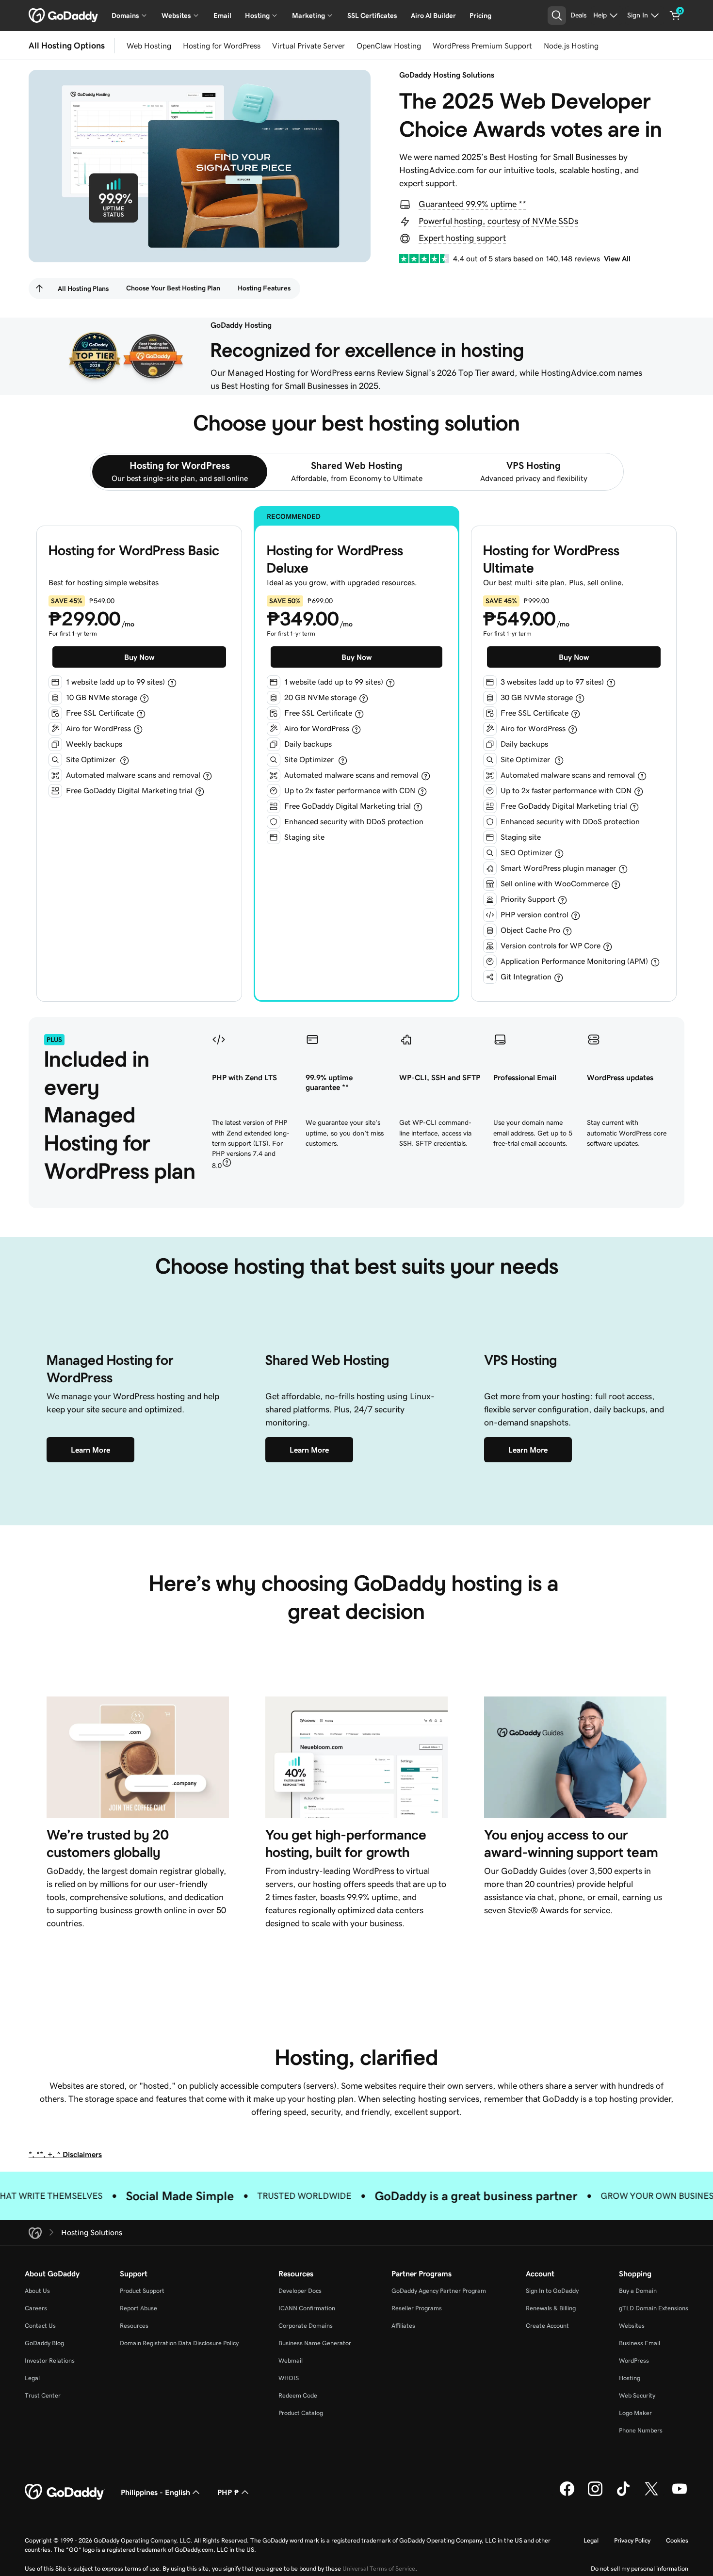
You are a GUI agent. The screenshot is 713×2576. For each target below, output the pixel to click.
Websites (632, 2326)
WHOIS (289, 2378)
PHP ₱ (228, 2492)
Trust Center (43, 2395)
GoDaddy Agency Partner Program (439, 2291)
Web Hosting (149, 46)
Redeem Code (298, 2395)
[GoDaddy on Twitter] (651, 2495)
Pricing (480, 16)
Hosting (630, 2378)
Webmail (291, 2360)
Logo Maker (635, 2413)
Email (222, 16)
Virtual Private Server (308, 46)
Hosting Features (264, 288)
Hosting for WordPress (222, 46)
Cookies (677, 2540)
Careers (36, 2308)
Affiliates (403, 2326)
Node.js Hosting (571, 46)
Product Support (142, 2291)
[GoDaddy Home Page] (65, 2492)
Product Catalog (301, 2413)
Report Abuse (138, 2308)
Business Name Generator (315, 2343)
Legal (32, 2378)
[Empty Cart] (675, 16)
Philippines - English (155, 2492)
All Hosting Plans (83, 288)
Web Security (637, 2395)
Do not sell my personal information (640, 2568)
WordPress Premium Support (482, 46)
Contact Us (40, 2326)
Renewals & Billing (551, 2308)
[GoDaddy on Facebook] (567, 2495)
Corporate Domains (306, 2326)
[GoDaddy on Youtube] (680, 2495)
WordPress (634, 2360)
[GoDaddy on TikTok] (623, 2495)
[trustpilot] (424, 259)
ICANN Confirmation (307, 2308)
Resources (134, 2326)
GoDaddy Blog (44, 2343)
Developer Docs (300, 2291)
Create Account (547, 2326)
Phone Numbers (641, 2430)
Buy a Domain (638, 2291)
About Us (37, 2291)
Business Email (640, 2343)
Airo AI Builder (433, 16)
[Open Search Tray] (557, 16)
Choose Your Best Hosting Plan (173, 288)
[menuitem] (39, 288)
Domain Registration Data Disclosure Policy (179, 2343)
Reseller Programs (417, 2308)
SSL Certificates (372, 16)
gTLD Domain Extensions (654, 2308)
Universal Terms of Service (379, 2568)
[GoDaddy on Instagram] (595, 2495)
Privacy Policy (632, 2540)
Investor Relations (50, 2360)
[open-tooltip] (172, 683)
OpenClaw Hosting (389, 46)
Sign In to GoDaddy (552, 2291)
